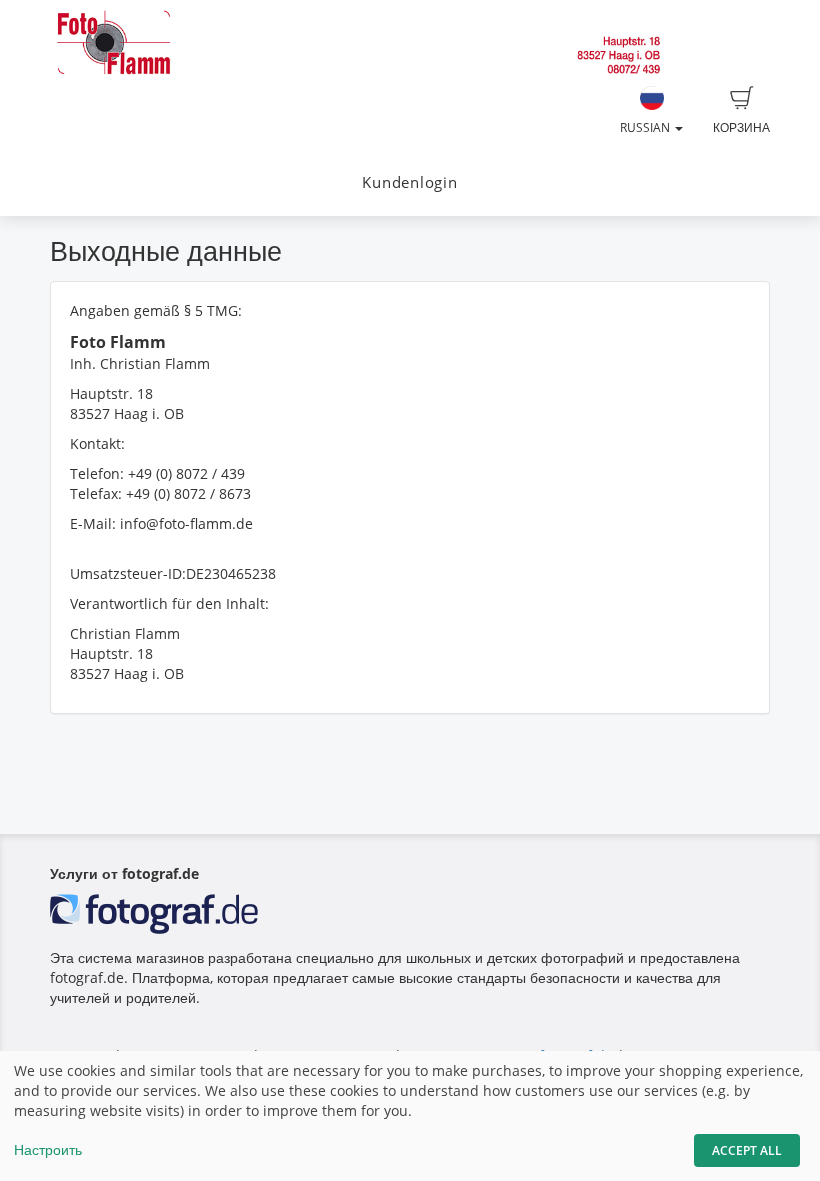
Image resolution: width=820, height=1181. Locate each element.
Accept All (747, 1150)
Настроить (48, 1149)
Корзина (741, 127)
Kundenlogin (409, 182)
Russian (646, 127)
